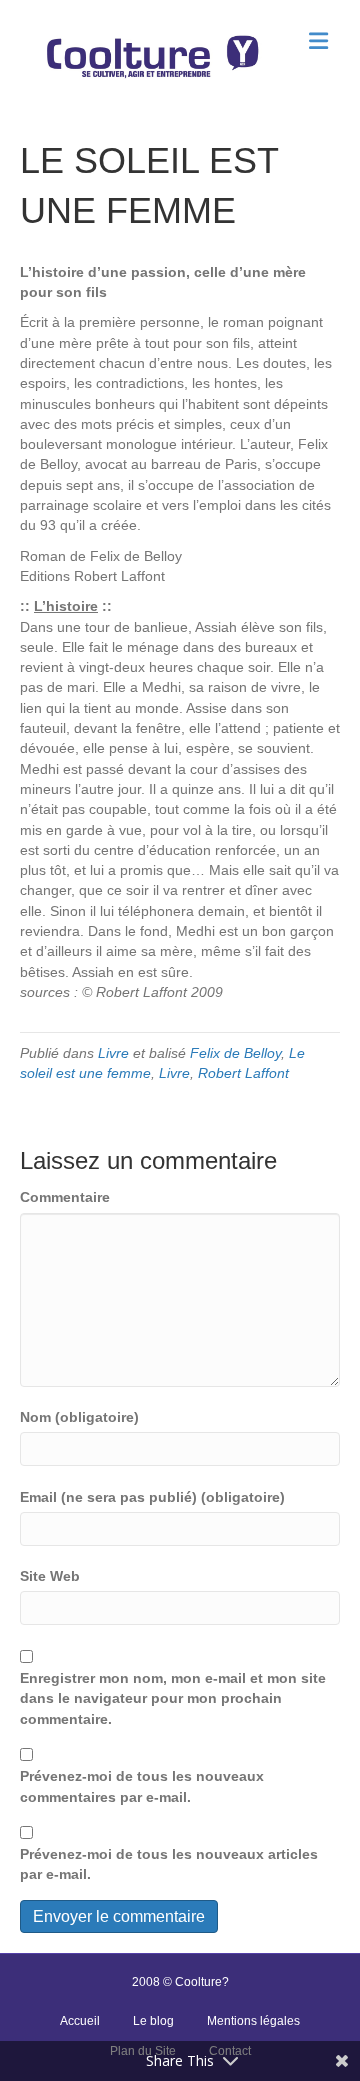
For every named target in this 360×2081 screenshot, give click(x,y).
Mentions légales (253, 2021)
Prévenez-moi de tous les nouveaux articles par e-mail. (169, 1864)
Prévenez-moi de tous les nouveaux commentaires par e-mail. (142, 1786)
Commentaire (65, 1197)
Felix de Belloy (235, 1053)
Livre (113, 1053)
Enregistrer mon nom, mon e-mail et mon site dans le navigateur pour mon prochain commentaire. (173, 1698)
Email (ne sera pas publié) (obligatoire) (152, 1497)
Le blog (153, 2021)
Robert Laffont (243, 1073)
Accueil (80, 2021)
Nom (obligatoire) (79, 1417)
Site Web (50, 1576)
